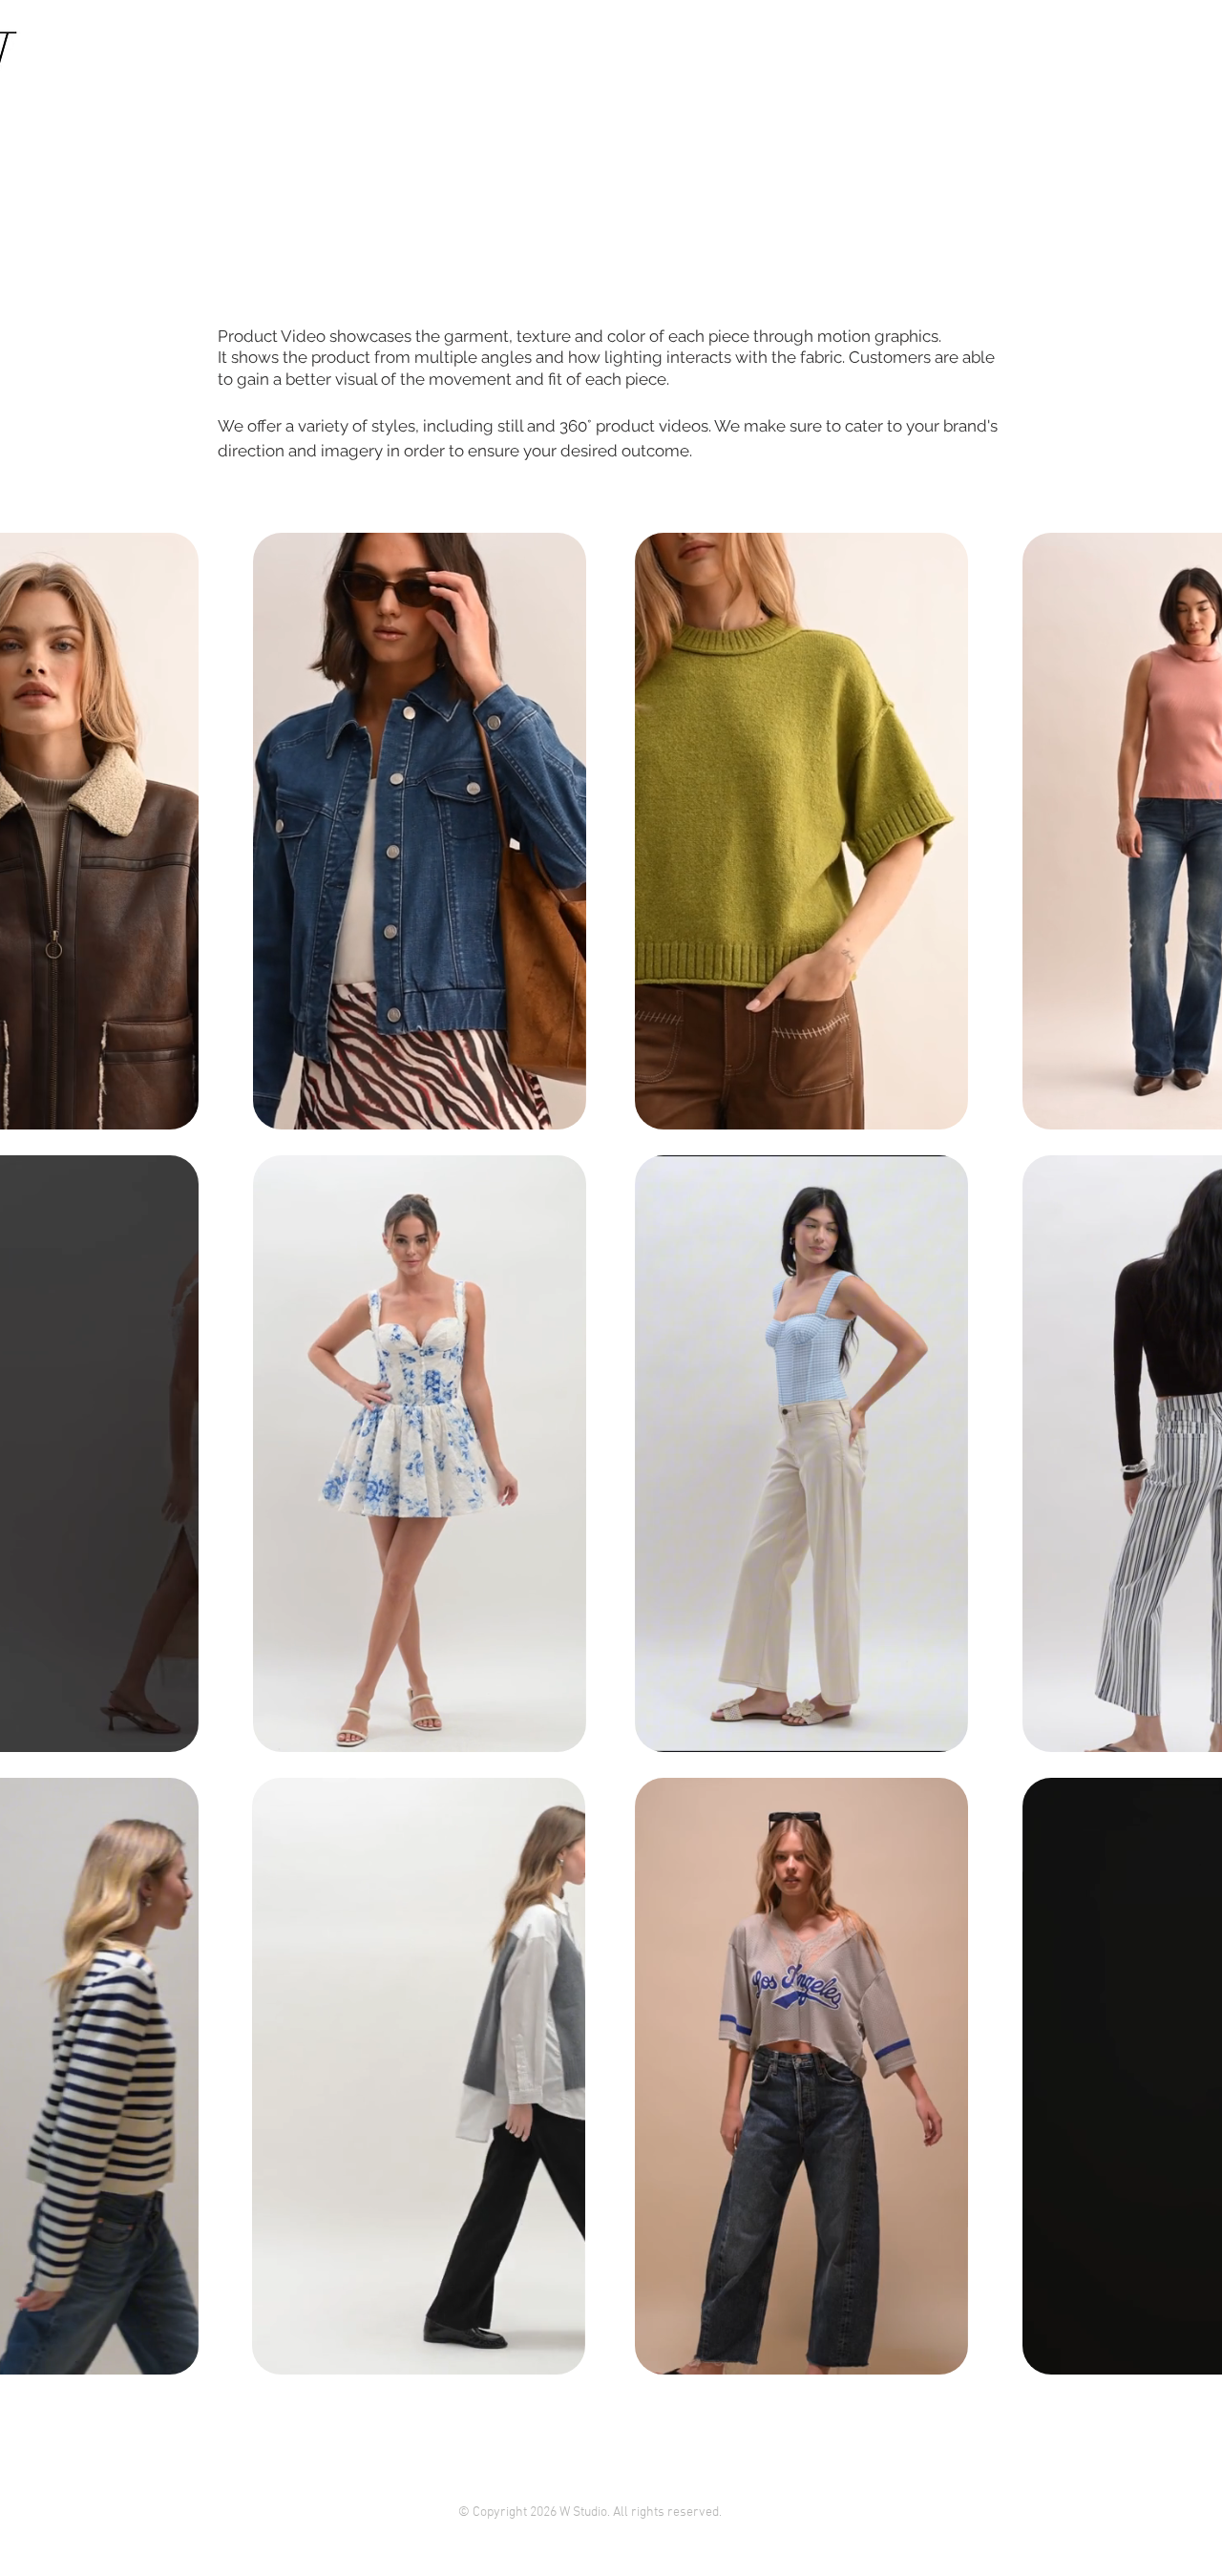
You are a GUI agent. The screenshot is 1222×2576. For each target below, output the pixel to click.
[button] (160, 85)
